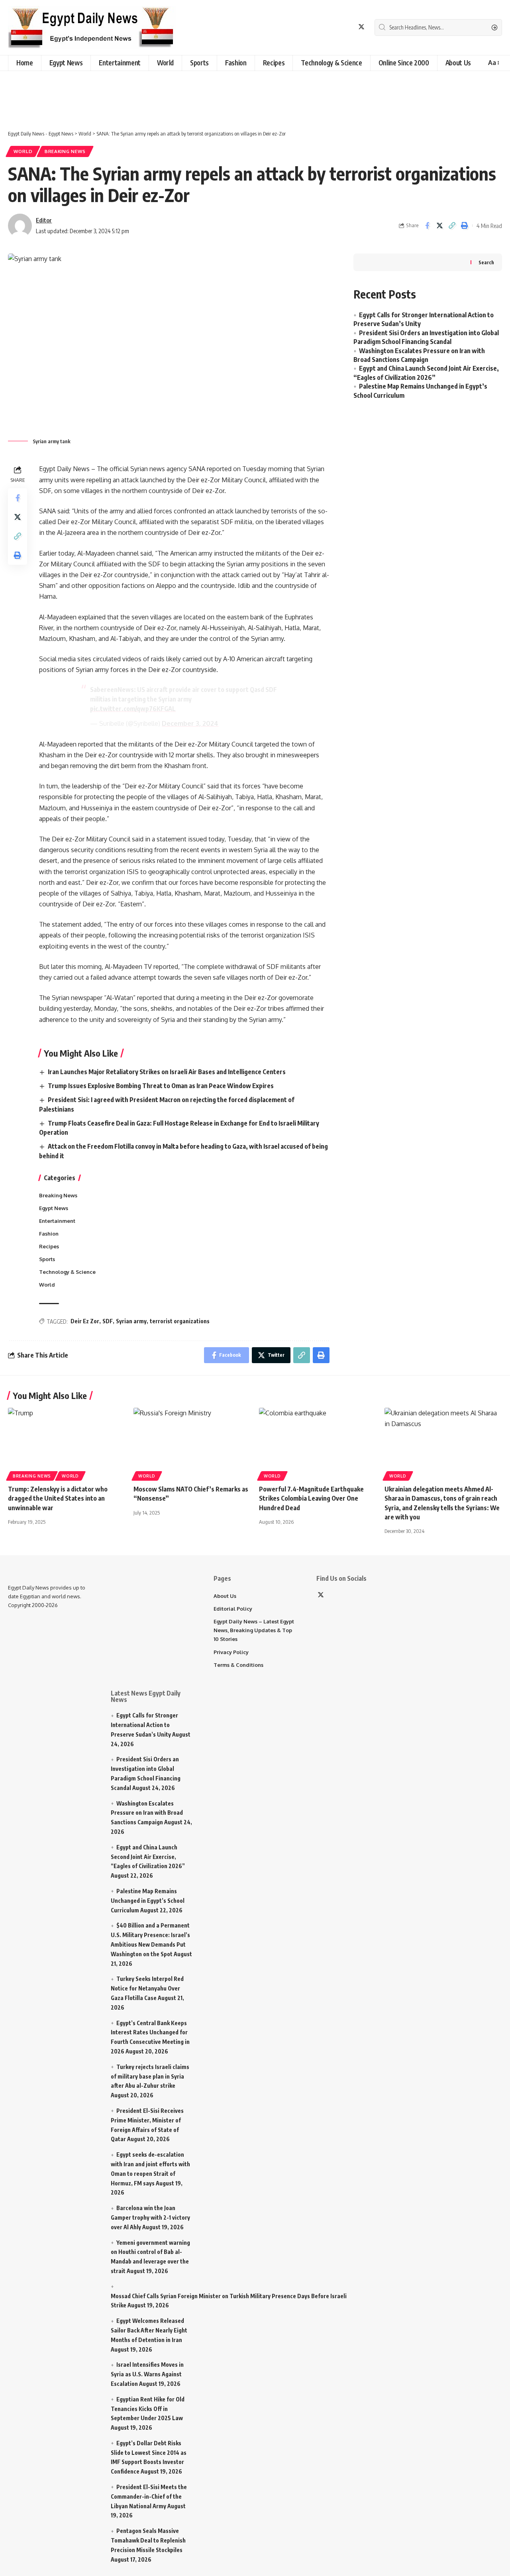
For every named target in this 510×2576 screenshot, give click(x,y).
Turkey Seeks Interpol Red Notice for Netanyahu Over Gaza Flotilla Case (147, 1988)
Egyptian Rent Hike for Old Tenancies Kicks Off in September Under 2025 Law (148, 2409)
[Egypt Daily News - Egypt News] (92, 28)
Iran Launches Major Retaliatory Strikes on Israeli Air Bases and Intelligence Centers (167, 1072)
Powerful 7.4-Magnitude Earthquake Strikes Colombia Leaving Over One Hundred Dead (311, 1498)
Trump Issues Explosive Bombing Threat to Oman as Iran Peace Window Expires (161, 1086)
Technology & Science (67, 1272)
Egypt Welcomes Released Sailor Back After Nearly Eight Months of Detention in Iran (149, 2330)
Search (486, 262)
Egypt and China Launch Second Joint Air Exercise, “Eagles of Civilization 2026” (148, 1857)
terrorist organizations (180, 1321)
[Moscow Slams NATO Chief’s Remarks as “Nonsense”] (192, 1443)
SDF (108, 1321)
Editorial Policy (233, 1609)
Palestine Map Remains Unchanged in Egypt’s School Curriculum (148, 1901)
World (23, 151)
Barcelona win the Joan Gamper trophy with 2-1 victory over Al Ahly (150, 2217)
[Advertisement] (201, 95)
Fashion (49, 1234)
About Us (225, 1596)
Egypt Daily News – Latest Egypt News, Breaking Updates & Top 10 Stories (254, 1630)
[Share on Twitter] (439, 226)
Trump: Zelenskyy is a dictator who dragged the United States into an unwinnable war (58, 1498)
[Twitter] (361, 27)
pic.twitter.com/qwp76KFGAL (133, 709)
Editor (44, 220)
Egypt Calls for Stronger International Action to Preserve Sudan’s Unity (144, 1725)
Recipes (49, 1246)
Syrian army (131, 1321)
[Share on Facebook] (427, 226)
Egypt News (54, 1208)
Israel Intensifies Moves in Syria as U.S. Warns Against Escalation (147, 2374)
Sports (47, 1259)
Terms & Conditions (238, 1665)
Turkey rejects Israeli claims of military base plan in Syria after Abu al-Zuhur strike (150, 2076)
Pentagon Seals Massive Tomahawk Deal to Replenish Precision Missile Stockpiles (148, 2540)
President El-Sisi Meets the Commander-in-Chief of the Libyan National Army (149, 2496)
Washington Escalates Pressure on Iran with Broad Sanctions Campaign (147, 1813)
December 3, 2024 (190, 723)
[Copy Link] (452, 226)
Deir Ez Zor (85, 1321)
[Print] (464, 226)
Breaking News (65, 151)
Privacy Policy (231, 1652)
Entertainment (57, 1221)
